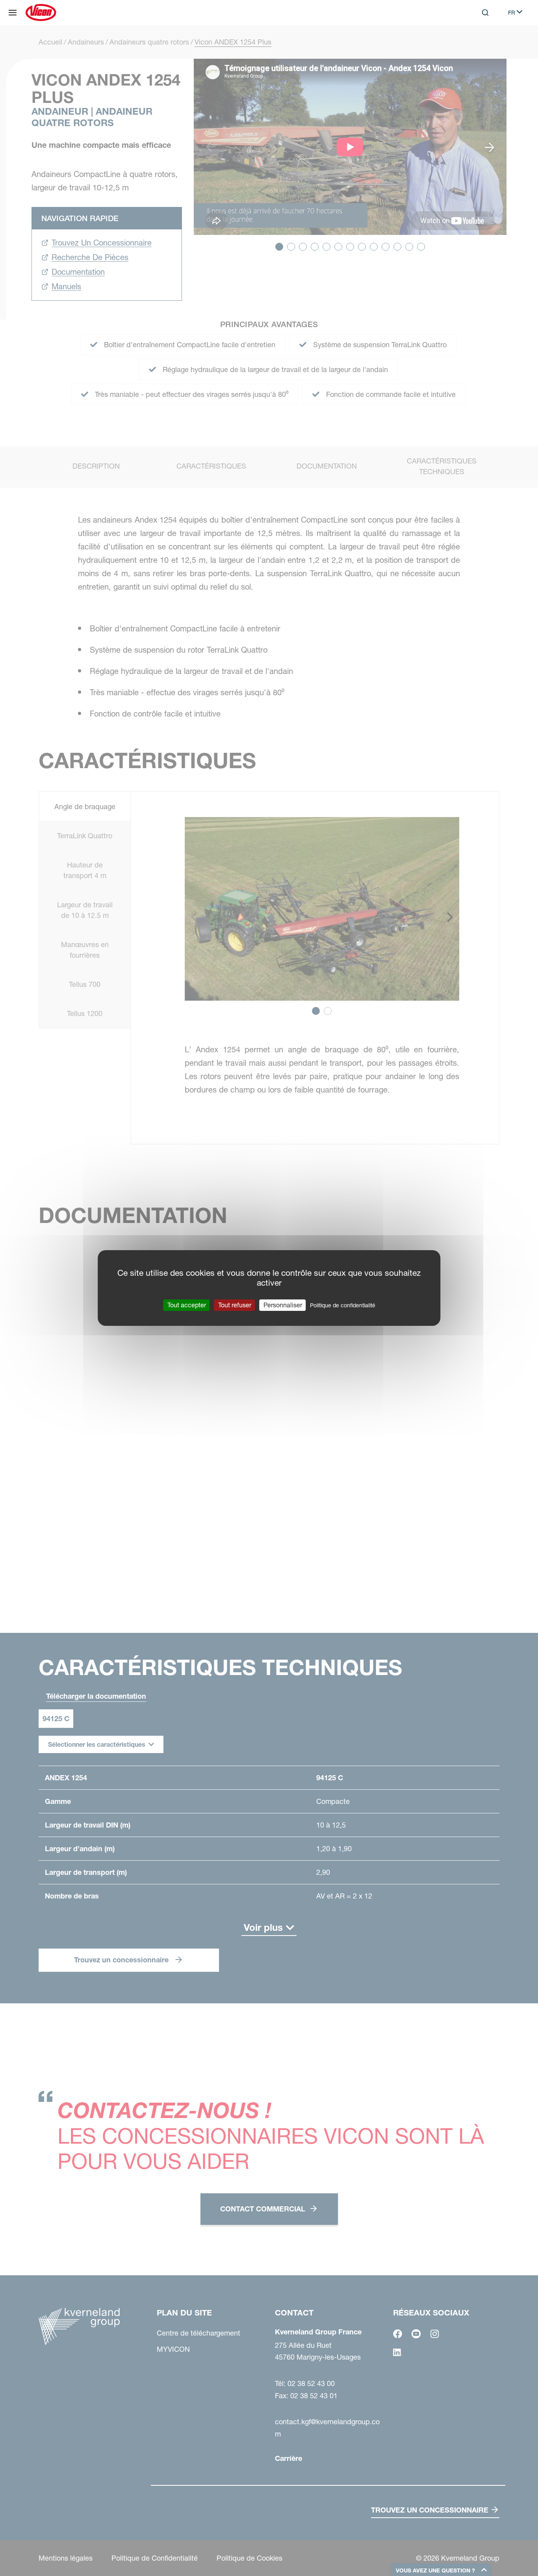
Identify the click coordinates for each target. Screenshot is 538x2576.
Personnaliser (283, 1305)
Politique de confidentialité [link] (343, 1305)
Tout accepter (187, 1305)
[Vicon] (41, 13)
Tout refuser (235, 1305)
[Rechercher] (480, 45)
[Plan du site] (13, 13)
